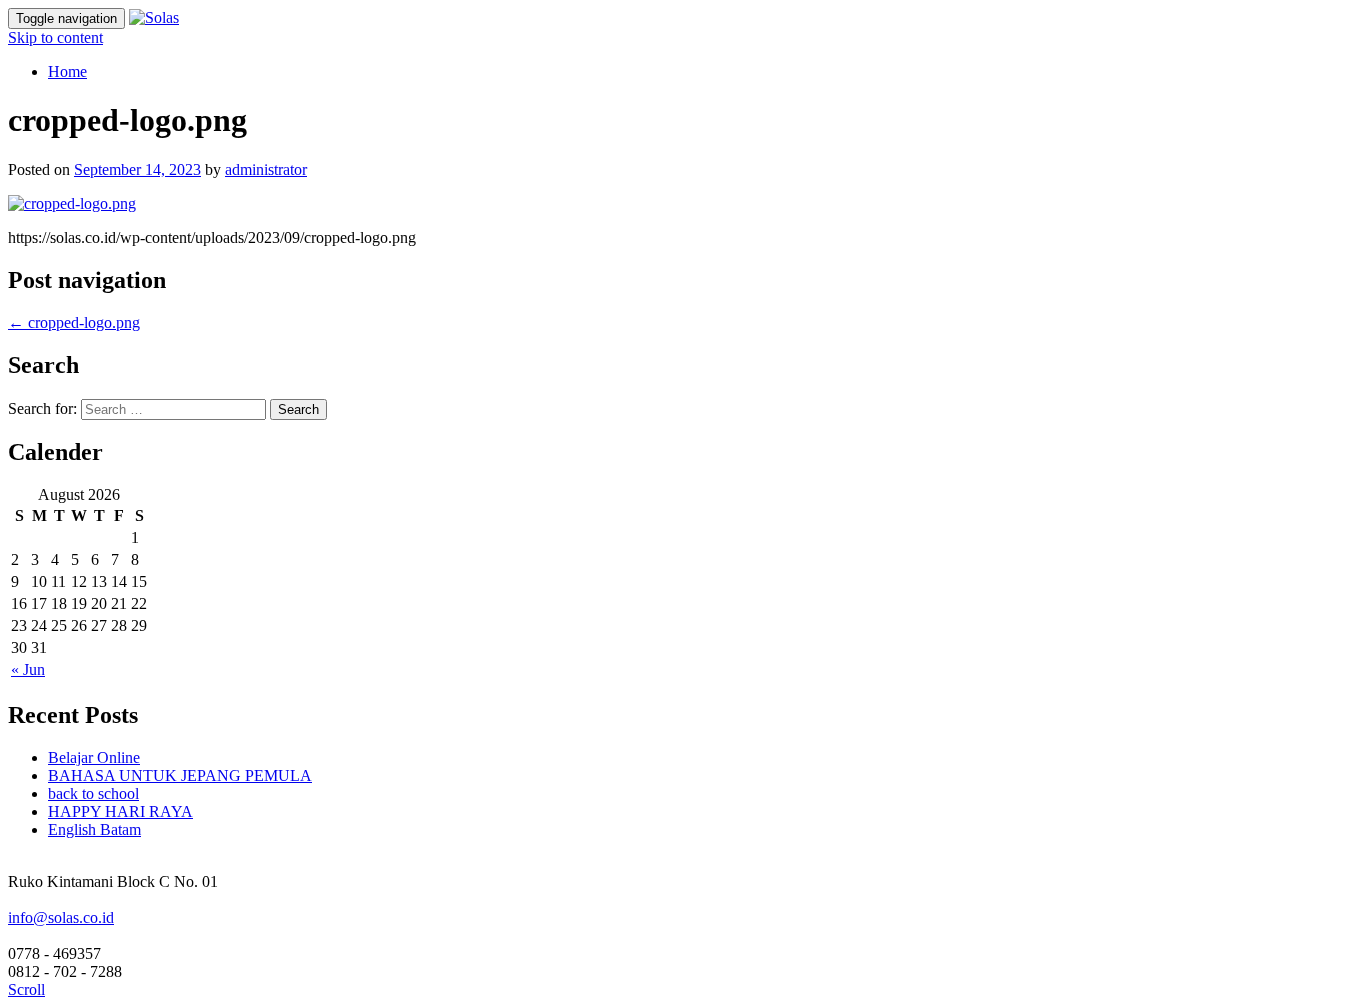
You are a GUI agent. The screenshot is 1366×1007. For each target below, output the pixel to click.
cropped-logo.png (74, 322)
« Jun (28, 669)
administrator (266, 169)
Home (67, 71)
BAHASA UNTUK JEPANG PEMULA (180, 775)
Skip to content (55, 37)
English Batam (94, 829)
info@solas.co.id (61, 917)
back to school (93, 793)
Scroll (26, 989)
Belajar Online (94, 757)
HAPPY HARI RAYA (120, 811)
